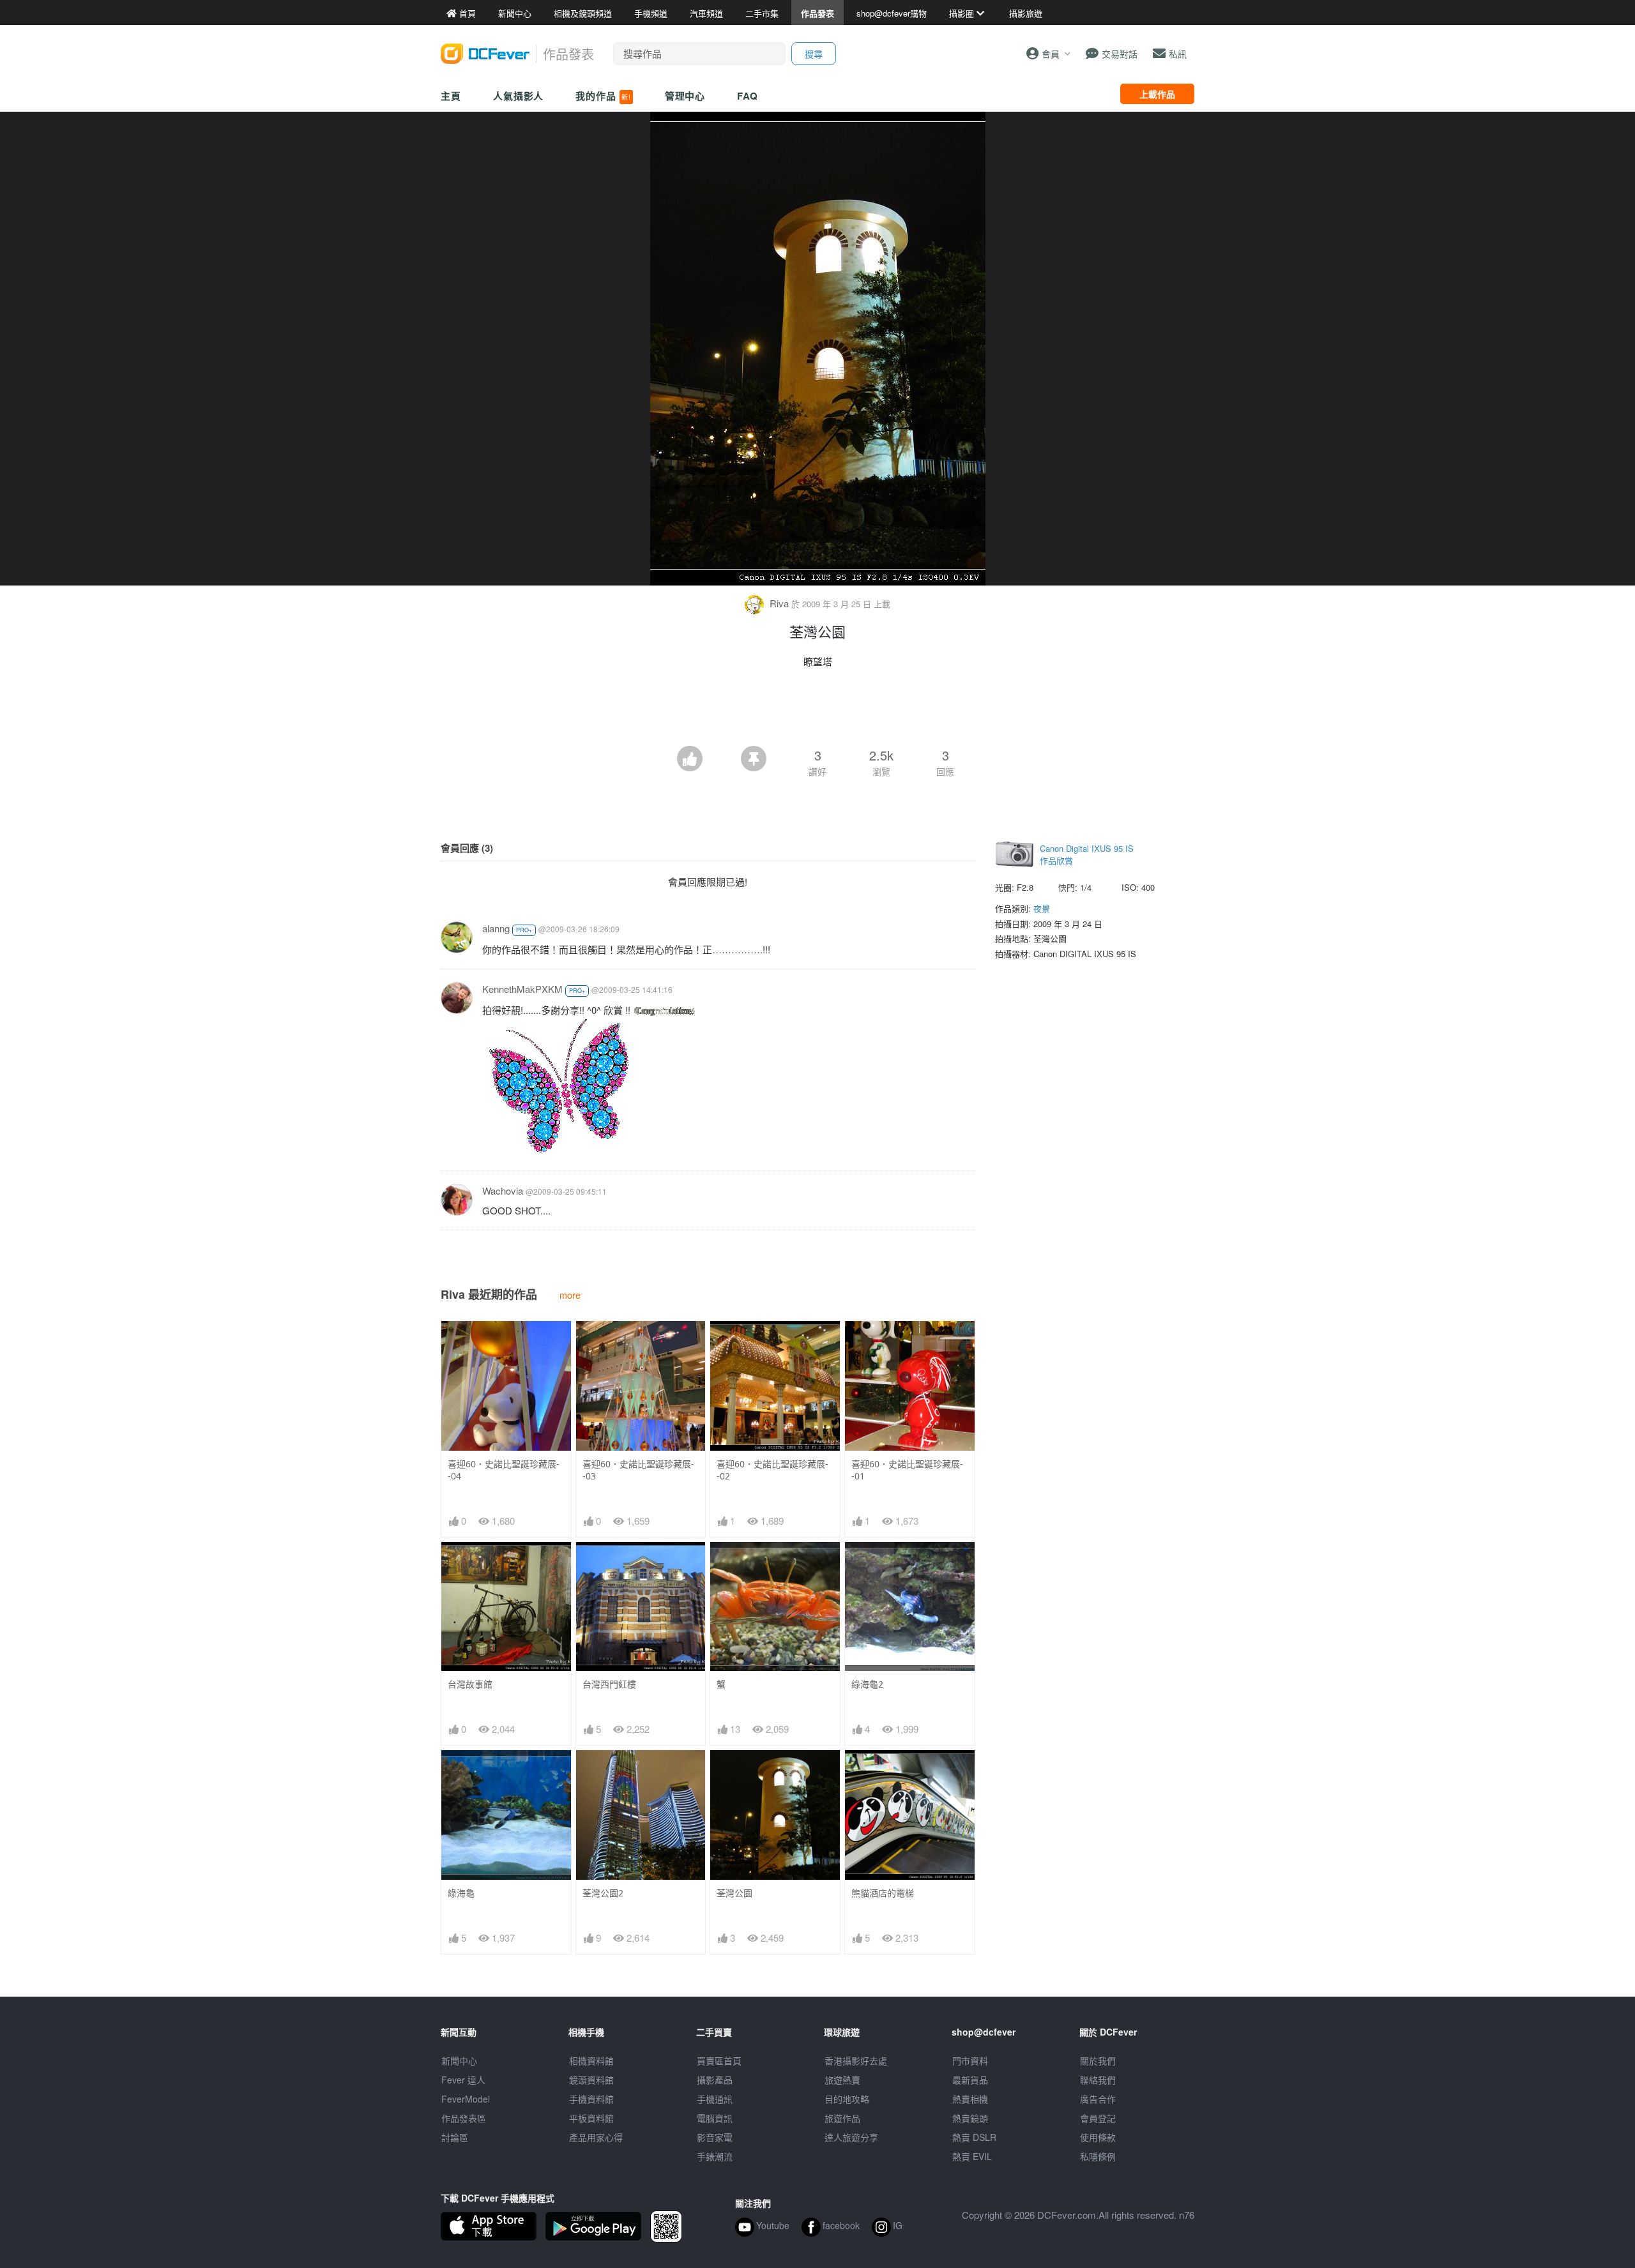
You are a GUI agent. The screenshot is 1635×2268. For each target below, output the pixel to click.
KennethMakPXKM (522, 989)
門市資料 (970, 2060)
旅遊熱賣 (842, 2080)
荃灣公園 (734, 1893)
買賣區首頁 (719, 2060)
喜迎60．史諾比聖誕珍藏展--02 (772, 1470)
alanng (496, 928)
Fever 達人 (463, 2080)
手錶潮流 (715, 2156)
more (570, 1295)
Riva (779, 603)
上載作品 (1157, 94)
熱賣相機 (970, 2099)
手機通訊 (715, 2099)
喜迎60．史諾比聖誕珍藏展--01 (907, 1470)
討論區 (455, 2137)
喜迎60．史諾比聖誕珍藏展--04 (504, 1470)
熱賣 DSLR (974, 2137)
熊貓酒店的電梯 (883, 1893)
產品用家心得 (596, 2137)
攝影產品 (715, 2080)
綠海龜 (461, 1893)
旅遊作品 (842, 2118)
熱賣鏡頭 (970, 2118)
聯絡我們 (1098, 2080)
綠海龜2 (867, 1684)
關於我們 (1098, 2060)
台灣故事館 (470, 1684)
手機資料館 (591, 2099)
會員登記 (1098, 2118)
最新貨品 (970, 2080)
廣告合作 (1098, 2099)
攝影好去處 (856, 2060)
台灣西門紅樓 (609, 1684)
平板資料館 (591, 2118)
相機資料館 (591, 2060)
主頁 (451, 96)
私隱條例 (1098, 2156)
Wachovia (503, 1191)
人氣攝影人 (519, 96)
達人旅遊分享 (851, 2137)
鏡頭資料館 (591, 2080)
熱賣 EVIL (972, 2156)
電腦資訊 (715, 2118)
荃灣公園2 (603, 1893)
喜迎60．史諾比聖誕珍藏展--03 (638, 1470)
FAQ (748, 96)
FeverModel (466, 2099)
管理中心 (685, 96)
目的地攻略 (847, 2099)
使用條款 (1098, 2137)
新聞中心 (459, 2060)
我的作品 (603, 96)
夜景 (1042, 908)
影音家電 (715, 2137)
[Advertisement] (817, 711)
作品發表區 (464, 2118)
